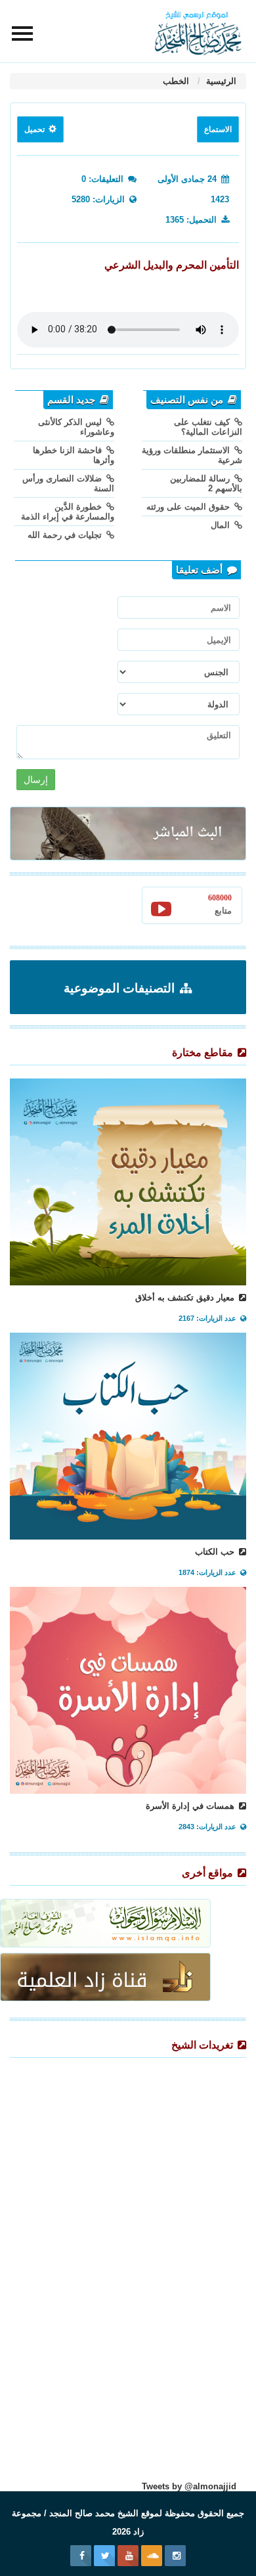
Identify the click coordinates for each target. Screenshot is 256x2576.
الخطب (176, 81)
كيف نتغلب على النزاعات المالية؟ (208, 427)
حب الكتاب (216, 1552)
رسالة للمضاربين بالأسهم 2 (206, 483)
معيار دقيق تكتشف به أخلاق (186, 1298)
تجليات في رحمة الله (66, 535)
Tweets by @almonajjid (189, 2486)
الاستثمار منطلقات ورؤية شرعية (192, 455)
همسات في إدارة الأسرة (191, 1806)
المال (222, 525)
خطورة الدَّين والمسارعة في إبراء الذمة (68, 512)
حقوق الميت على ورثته (189, 507)
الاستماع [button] (218, 129)
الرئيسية (220, 81)
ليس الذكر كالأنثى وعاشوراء (76, 427)
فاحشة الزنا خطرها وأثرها (74, 455)
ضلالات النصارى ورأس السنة (68, 483)
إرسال (36, 780)
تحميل (35, 129)
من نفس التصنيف (188, 400)
